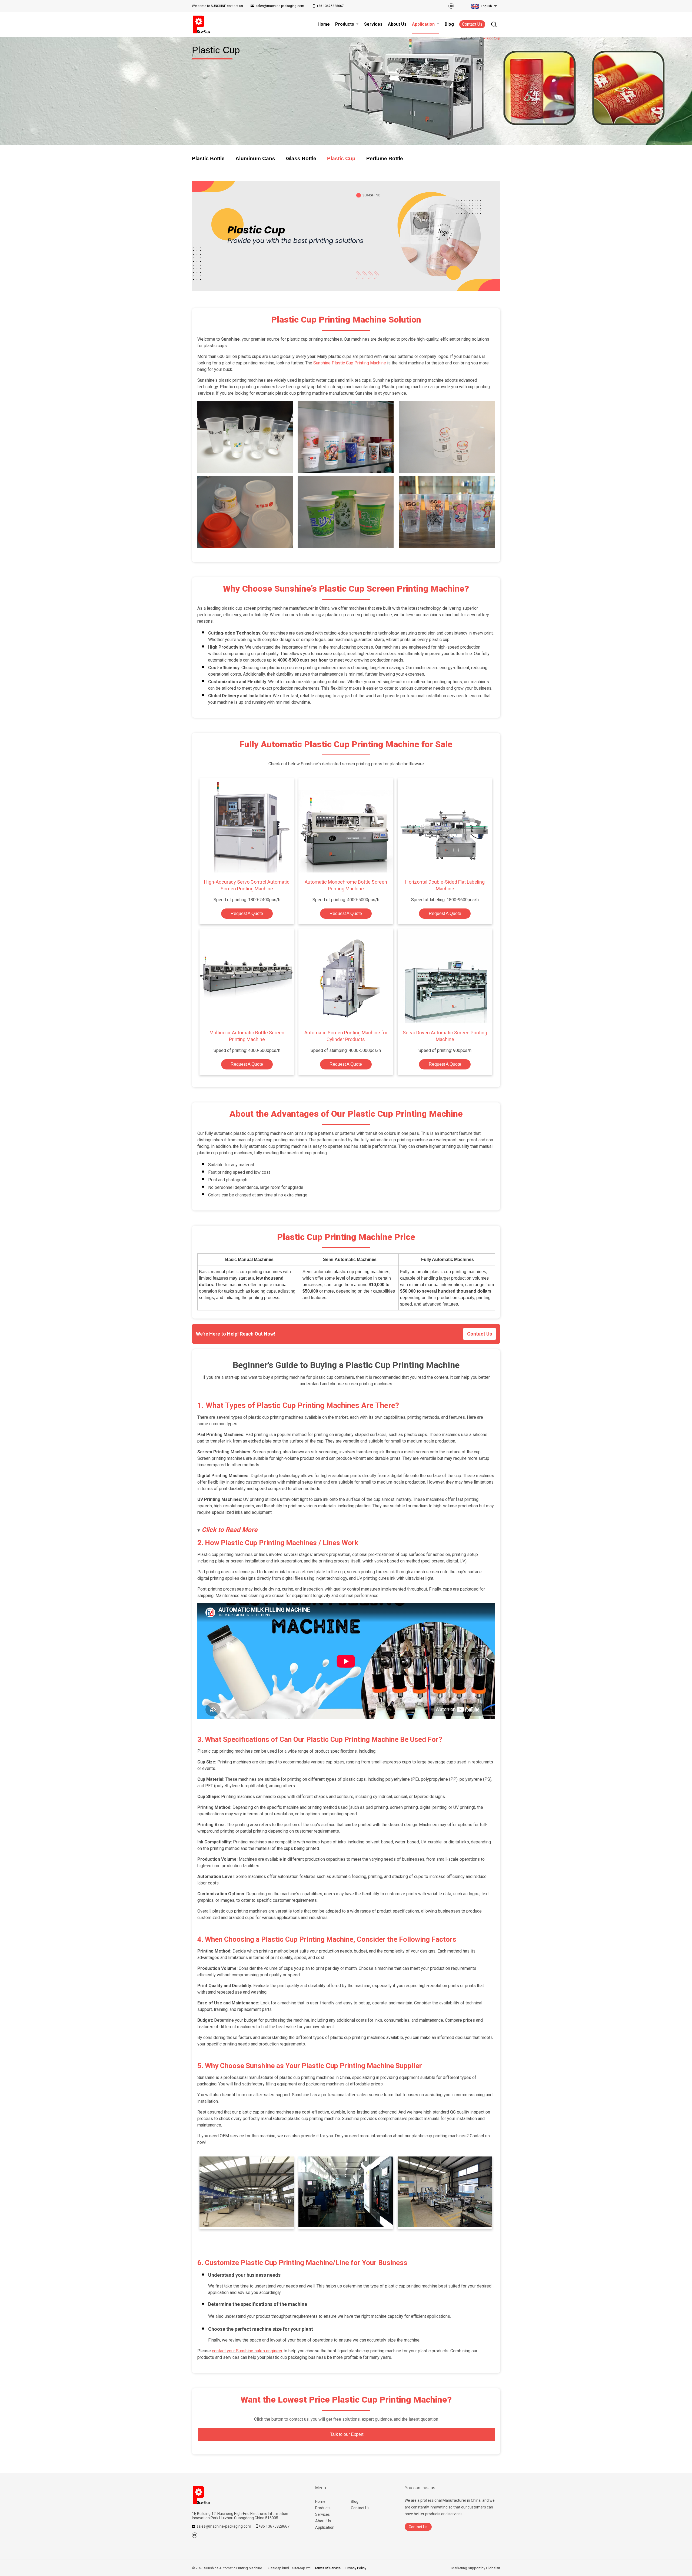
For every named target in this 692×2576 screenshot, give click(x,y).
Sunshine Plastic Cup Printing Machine (350, 363)
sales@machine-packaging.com (280, 6)
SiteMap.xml (302, 2568)
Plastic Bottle (208, 158)
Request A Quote (247, 913)
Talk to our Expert (347, 2434)
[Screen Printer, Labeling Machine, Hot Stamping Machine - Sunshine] (201, 24)
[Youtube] (451, 6)
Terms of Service (328, 2568)
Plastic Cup (341, 158)
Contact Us (472, 24)
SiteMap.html (279, 2568)
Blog (355, 2501)
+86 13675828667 (330, 6)
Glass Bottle (301, 158)
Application (325, 2527)
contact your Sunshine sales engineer (247, 2351)
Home (320, 2501)
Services (322, 2514)
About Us (323, 2521)
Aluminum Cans (255, 158)
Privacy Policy (356, 2568)
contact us (217, 6)
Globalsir (493, 2568)
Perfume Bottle (385, 158)
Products (323, 2508)
